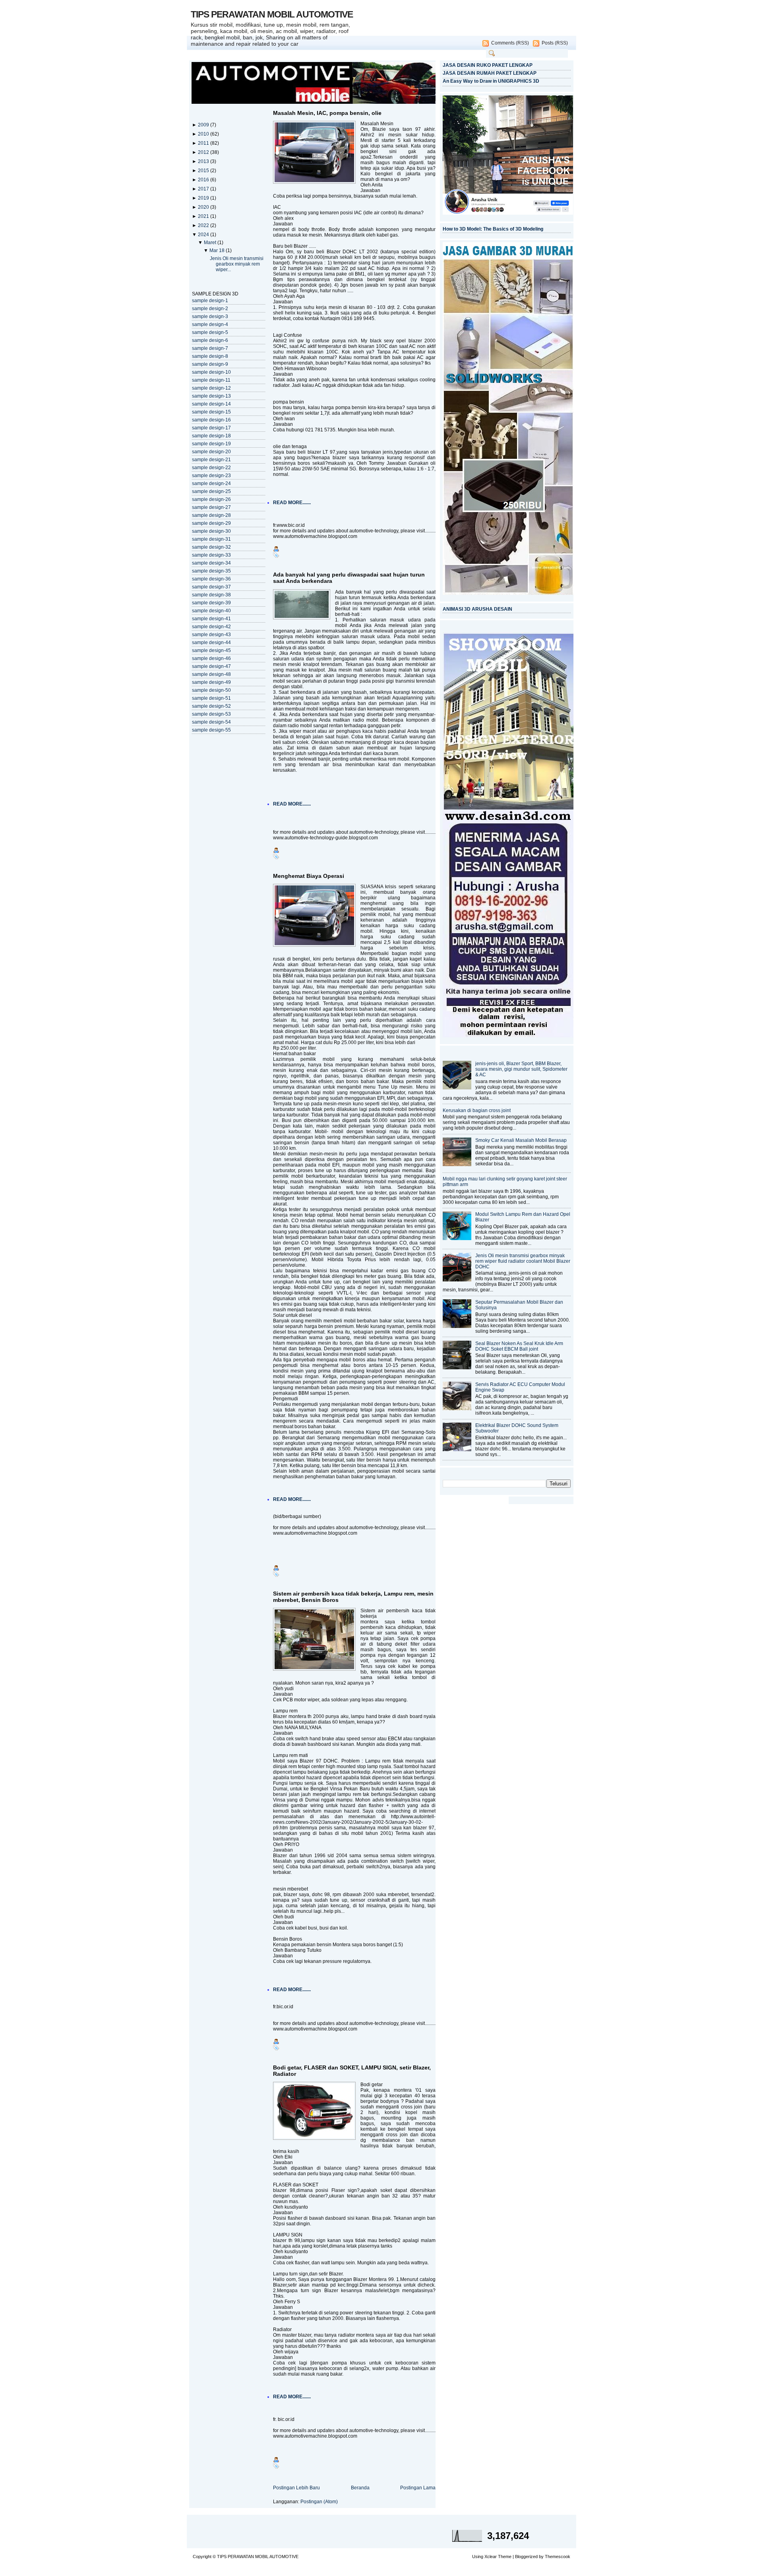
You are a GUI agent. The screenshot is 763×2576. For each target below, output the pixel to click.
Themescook (558, 2557)
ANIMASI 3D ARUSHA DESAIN (477, 609)
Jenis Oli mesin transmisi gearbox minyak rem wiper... (237, 264)
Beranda (360, 2488)
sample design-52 (211, 706)
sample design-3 (210, 316)
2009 (204, 125)
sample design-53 (211, 714)
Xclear (491, 2557)
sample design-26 (211, 499)
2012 (204, 152)
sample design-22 (211, 468)
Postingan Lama (418, 2488)
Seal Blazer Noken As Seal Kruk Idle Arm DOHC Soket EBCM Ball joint (519, 1346)
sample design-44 (211, 643)
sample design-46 (211, 658)
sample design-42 (211, 627)
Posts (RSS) (555, 43)
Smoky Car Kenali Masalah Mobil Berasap (521, 1140)
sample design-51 (211, 698)
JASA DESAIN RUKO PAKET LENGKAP (488, 65)
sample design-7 (210, 348)
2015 (204, 171)
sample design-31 (211, 539)
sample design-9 (210, 364)
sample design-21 (211, 460)
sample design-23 (211, 476)
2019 (204, 198)
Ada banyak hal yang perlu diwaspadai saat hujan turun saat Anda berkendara (349, 578)
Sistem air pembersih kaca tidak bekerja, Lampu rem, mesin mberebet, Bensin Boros (353, 1597)
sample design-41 (211, 619)
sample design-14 (211, 404)
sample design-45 (211, 650)
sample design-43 (211, 635)
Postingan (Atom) (319, 2502)
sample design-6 (210, 340)
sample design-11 (211, 380)
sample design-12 (211, 388)
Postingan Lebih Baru (296, 2488)
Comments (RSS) (510, 43)
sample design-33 (211, 555)
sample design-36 (211, 579)
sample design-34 (211, 563)
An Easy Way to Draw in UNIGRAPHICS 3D (491, 81)
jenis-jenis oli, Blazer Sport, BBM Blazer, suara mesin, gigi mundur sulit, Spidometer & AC (521, 1069)
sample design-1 (210, 301)
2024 (204, 235)
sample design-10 (211, 372)
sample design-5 (210, 332)
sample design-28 (211, 515)
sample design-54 (211, 722)
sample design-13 (211, 396)
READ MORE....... (292, 503)
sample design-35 (211, 571)
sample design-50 (211, 690)
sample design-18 (211, 436)
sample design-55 (211, 730)
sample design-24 (211, 483)
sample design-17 (211, 428)
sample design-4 (210, 324)
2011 (204, 143)
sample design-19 (211, 444)
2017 (204, 189)
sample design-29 (211, 523)
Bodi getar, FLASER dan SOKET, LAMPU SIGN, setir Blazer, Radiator (352, 2071)
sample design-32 (211, 547)
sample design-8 (210, 356)
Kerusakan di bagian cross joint (477, 1110)
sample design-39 (211, 603)
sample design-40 (211, 611)
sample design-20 (211, 452)
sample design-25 (211, 491)
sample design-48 (211, 674)
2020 (204, 207)
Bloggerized (526, 2557)
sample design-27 (211, 507)
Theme (505, 2557)
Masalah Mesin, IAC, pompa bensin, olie (327, 113)
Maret (211, 243)
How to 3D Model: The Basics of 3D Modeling (493, 229)
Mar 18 (218, 250)
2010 (204, 134)
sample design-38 (211, 595)
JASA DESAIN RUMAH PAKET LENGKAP (490, 73)
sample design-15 (211, 412)
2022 (204, 225)
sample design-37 (211, 587)
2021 (204, 216)
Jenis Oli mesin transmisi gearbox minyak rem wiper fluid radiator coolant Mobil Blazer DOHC (523, 1261)
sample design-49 (211, 682)
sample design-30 (211, 531)
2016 (204, 180)
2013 (204, 161)
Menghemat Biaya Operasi (309, 876)
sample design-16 (211, 420)
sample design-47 (211, 666)
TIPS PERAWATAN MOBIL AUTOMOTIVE (272, 14)
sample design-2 (210, 309)
